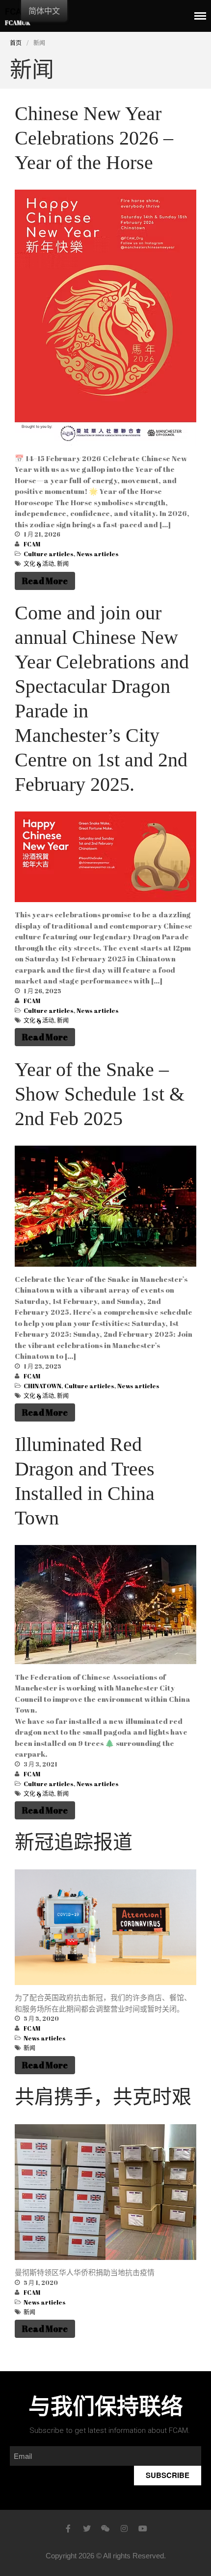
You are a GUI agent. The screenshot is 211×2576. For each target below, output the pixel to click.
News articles (98, 554)
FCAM (32, 544)
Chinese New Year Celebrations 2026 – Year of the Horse (94, 138)
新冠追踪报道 (74, 1842)
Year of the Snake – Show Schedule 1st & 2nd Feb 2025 (100, 1094)
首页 (16, 43)
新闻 (63, 564)
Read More (45, 581)
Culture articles (49, 554)
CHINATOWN (42, 1386)
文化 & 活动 (39, 564)
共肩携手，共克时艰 (103, 2097)
